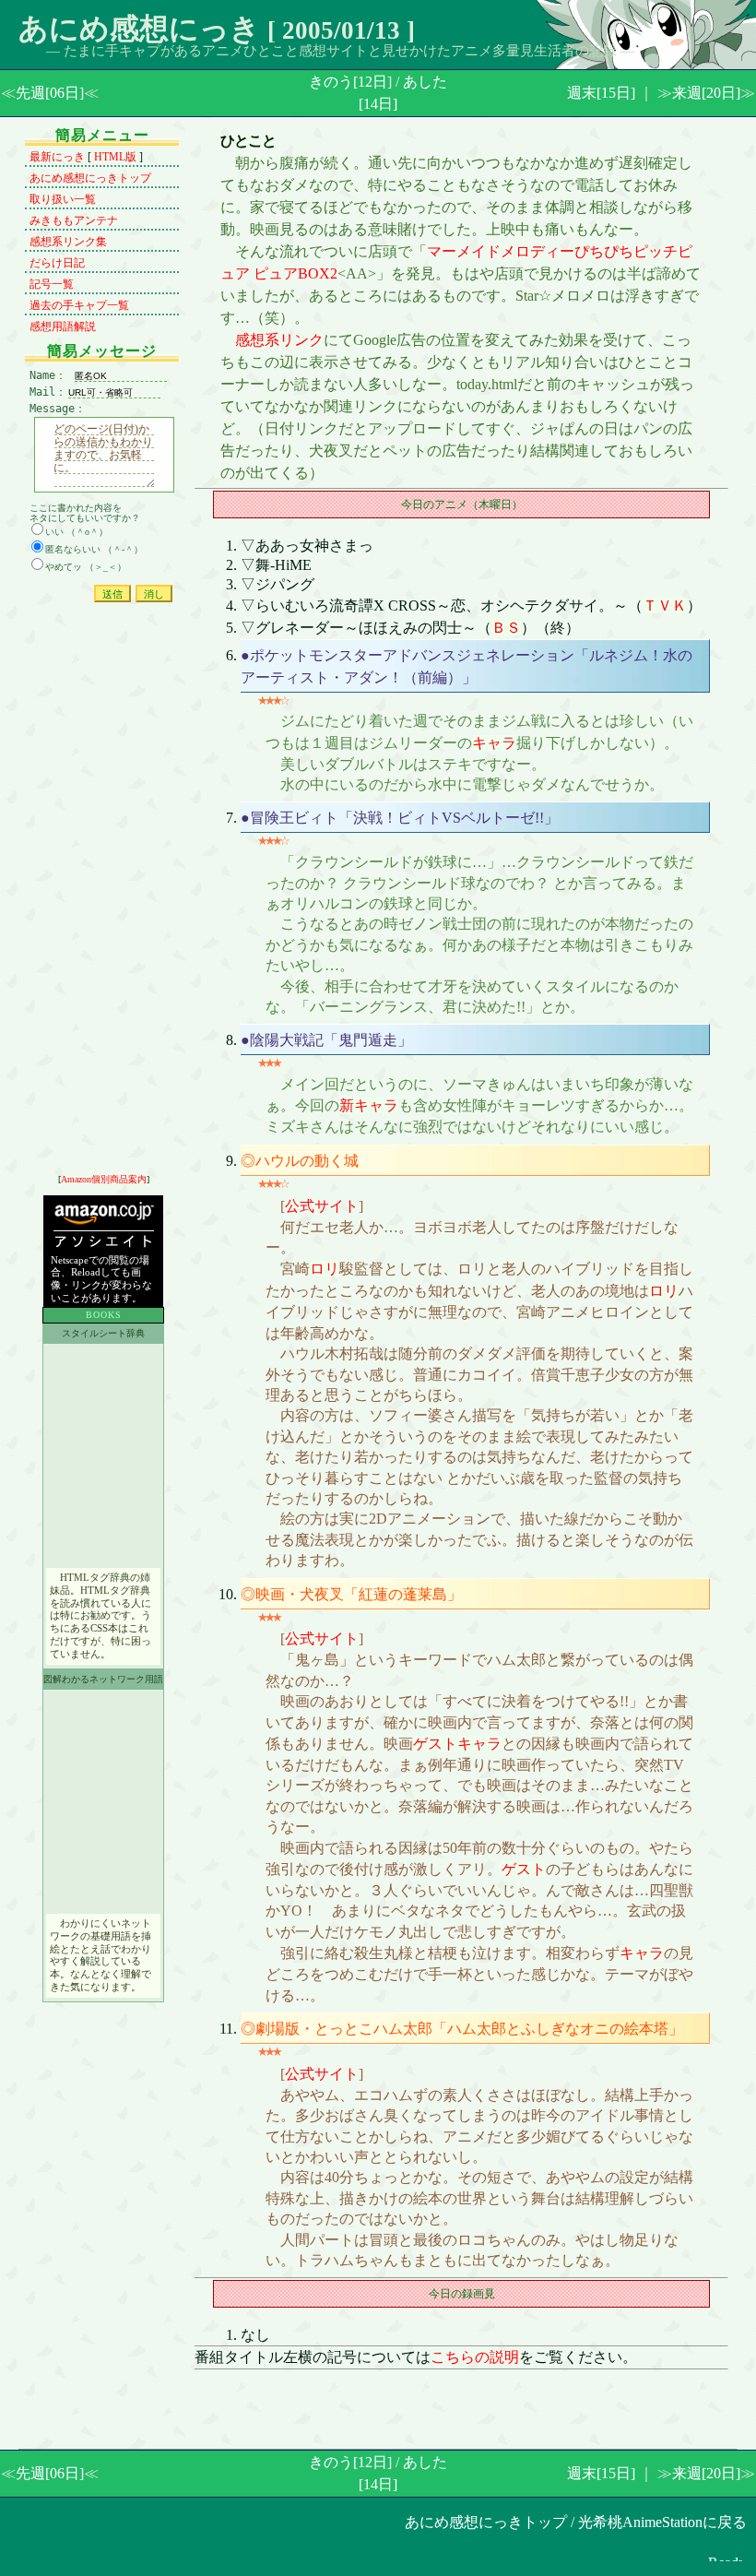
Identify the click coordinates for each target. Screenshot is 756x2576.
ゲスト (435, 1744)
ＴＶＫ (665, 605)
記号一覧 (52, 284)
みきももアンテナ (74, 220)
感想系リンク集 (68, 242)
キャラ (494, 743)
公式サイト (322, 1206)
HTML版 (115, 157)
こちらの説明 (475, 2357)
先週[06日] (50, 93)
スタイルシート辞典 (103, 1333)
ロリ (325, 1269)
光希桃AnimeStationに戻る (662, 2522)
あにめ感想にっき (139, 29)
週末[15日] (601, 93)
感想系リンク (279, 340)
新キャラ (369, 1105)
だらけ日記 (57, 263)
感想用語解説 (63, 326)
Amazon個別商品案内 (104, 1179)
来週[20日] (706, 93)
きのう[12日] (350, 82)
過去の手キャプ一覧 (79, 305)
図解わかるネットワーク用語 (103, 1679)
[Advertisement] (103, 893)
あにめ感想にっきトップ (90, 178)
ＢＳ (506, 628)
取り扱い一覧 (63, 199)
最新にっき (57, 157)
